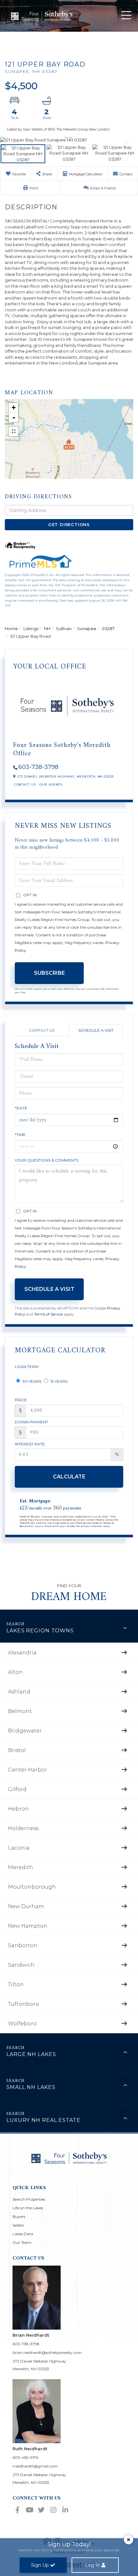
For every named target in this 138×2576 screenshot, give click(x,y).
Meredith (21, 1867)
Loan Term (27, 1367)
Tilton (16, 1984)
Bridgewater (25, 1731)
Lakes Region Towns (40, 1631)
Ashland (19, 1692)
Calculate (69, 1477)
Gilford (17, 1789)
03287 (108, 628)
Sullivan (64, 628)
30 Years (31, 1381)
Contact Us (25, 784)
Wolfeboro (22, 2024)
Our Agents (51, 784)
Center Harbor (28, 1770)
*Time (20, 1135)
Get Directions (69, 524)
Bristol (17, 1750)
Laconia (19, 1848)
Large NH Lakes (31, 2054)
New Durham (26, 1906)
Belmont (20, 1711)
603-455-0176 (25, 2457)
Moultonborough (32, 1887)
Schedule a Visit (96, 1030)
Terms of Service (48, 1314)
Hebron (18, 1809)
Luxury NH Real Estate (43, 2120)
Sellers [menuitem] (18, 2225)
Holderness (23, 1828)
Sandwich (21, 1965)
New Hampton (28, 1926)
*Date (21, 1108)
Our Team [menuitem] (22, 2242)
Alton (15, 1672)
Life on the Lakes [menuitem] (28, 2208)
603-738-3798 (38, 767)
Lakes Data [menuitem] (23, 2234)
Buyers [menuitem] (19, 2216)
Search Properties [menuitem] (29, 2199)
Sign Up (40, 2565)
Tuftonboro (24, 2004)
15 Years (58, 1381)
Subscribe (49, 973)
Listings (31, 628)
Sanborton (23, 1945)
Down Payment (31, 1422)
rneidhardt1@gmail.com (35, 2466)
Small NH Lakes (31, 2087)
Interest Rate (30, 1444)
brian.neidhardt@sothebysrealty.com (47, 2352)
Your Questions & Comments (47, 1160)
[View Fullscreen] (13, 431)
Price (21, 1400)
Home (11, 628)
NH (47, 628)
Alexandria (22, 1653)
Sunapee (87, 628)
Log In (92, 2565)
